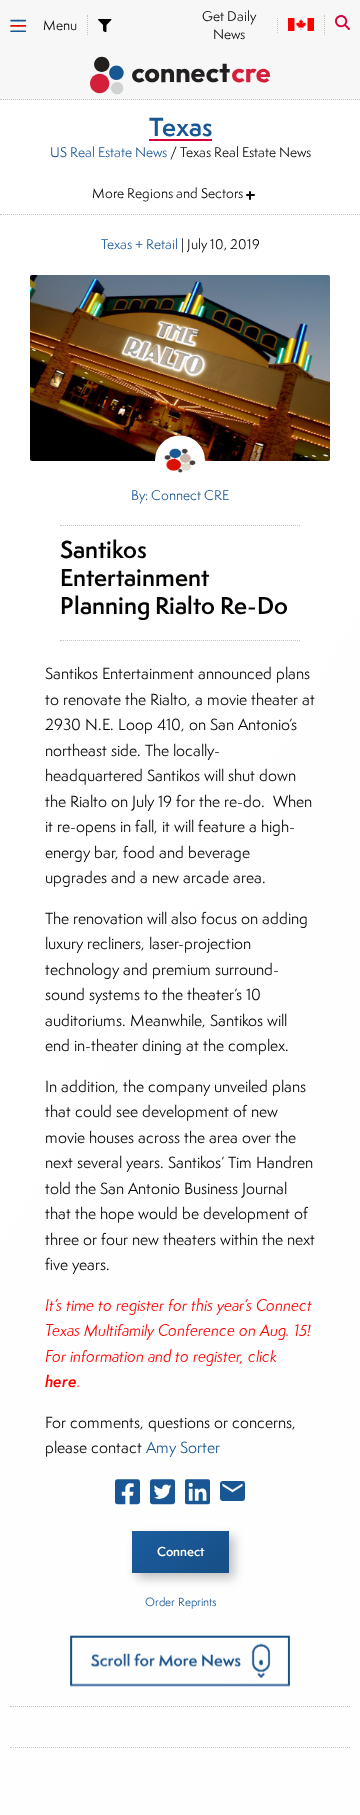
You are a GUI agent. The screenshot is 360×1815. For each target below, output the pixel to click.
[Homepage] (180, 78)
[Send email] (232, 1495)
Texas (116, 244)
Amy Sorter (183, 1447)
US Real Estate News (108, 152)
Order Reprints (180, 1601)
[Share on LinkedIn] (197, 1496)
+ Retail (155, 244)
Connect (180, 1551)
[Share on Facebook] (127, 1496)
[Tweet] (162, 1496)
